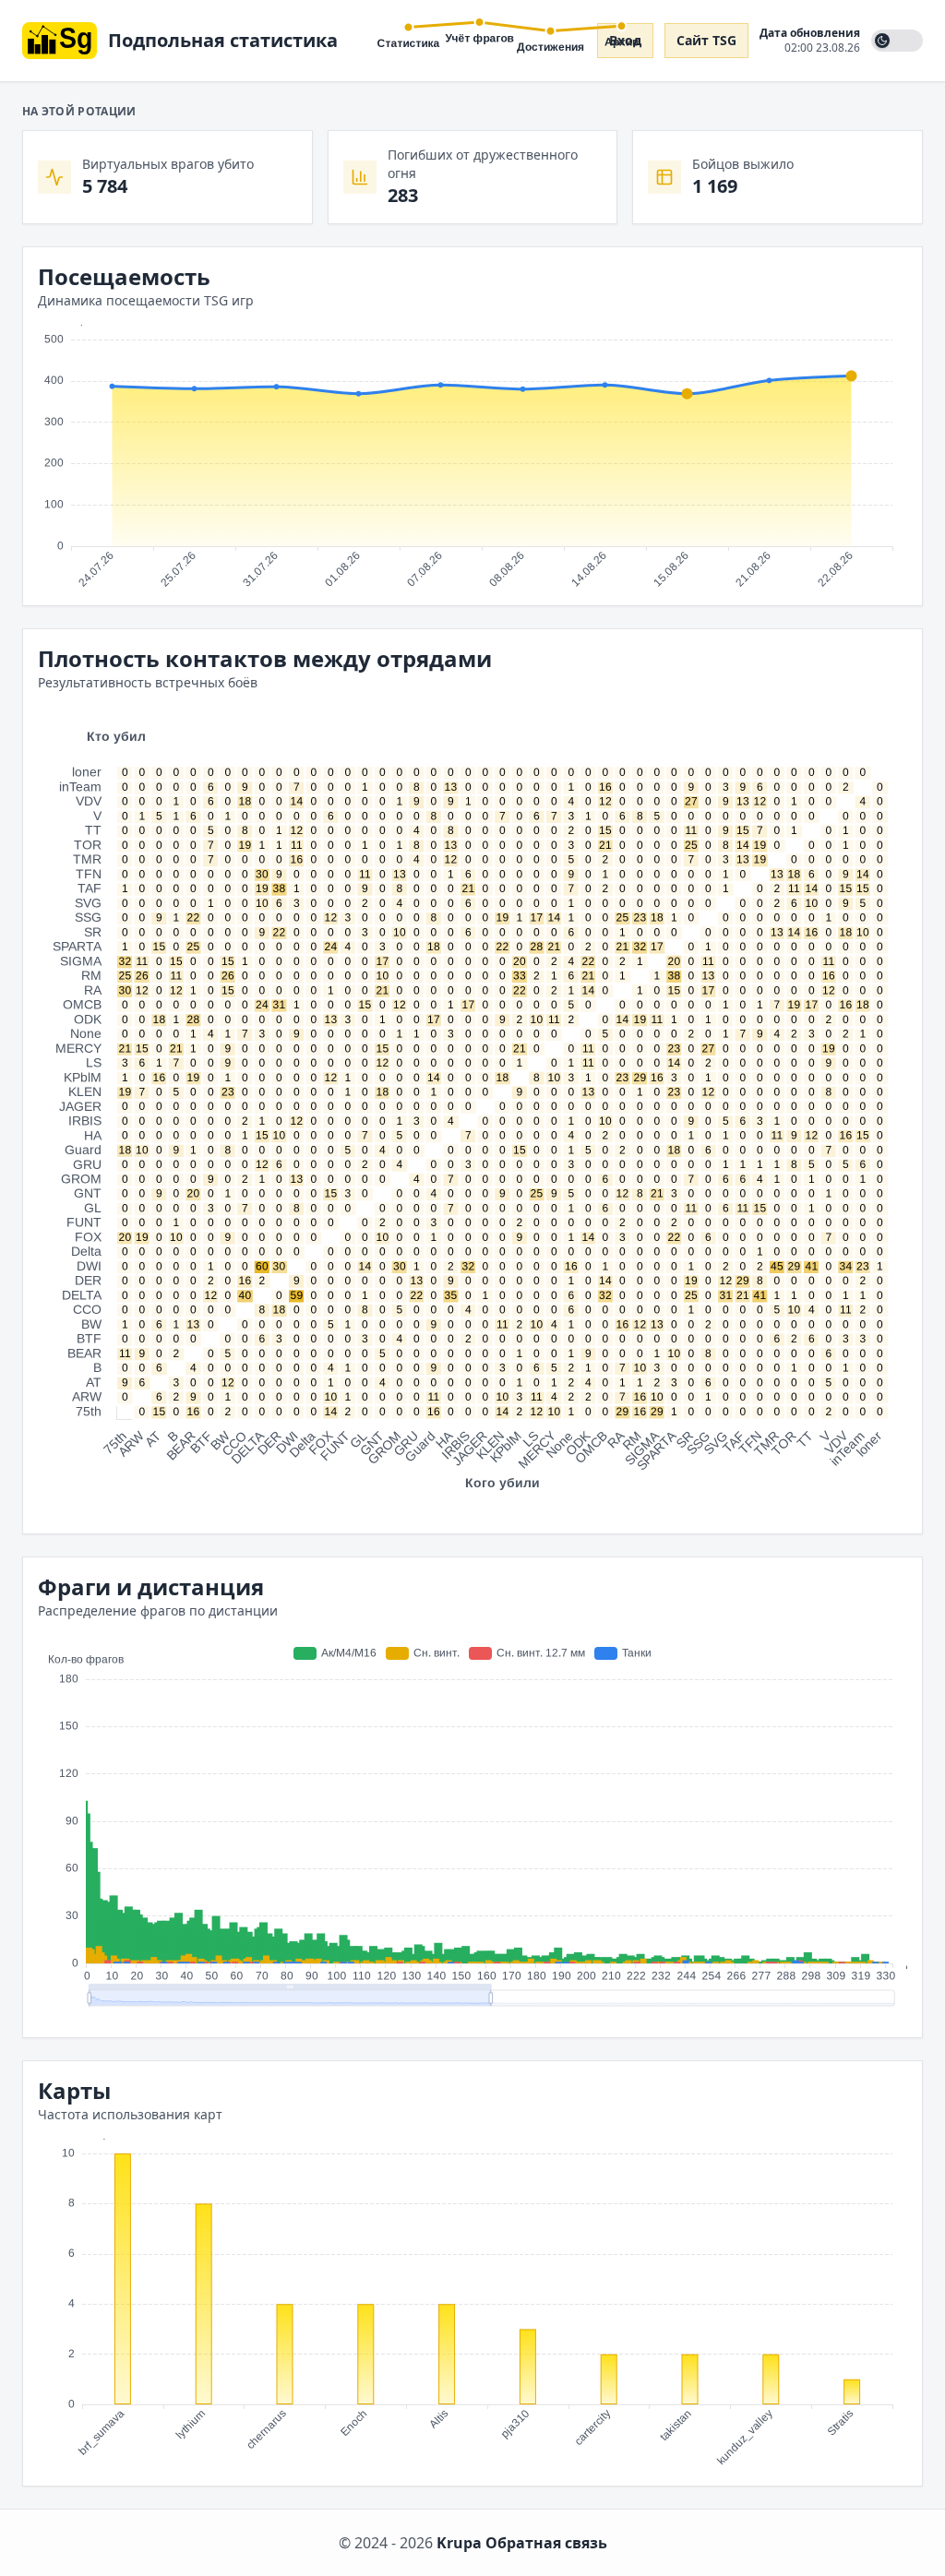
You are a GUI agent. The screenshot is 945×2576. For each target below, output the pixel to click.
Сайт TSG (706, 40)
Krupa (459, 2543)
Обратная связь (546, 2543)
